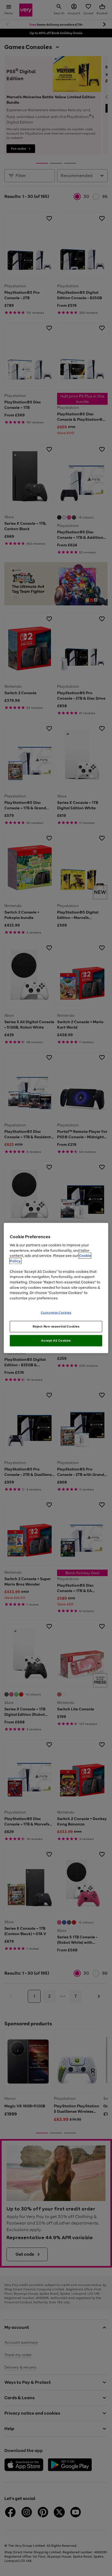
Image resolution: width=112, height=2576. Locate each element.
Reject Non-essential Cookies (56, 1326)
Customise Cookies (56, 1313)
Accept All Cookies (56, 1340)
